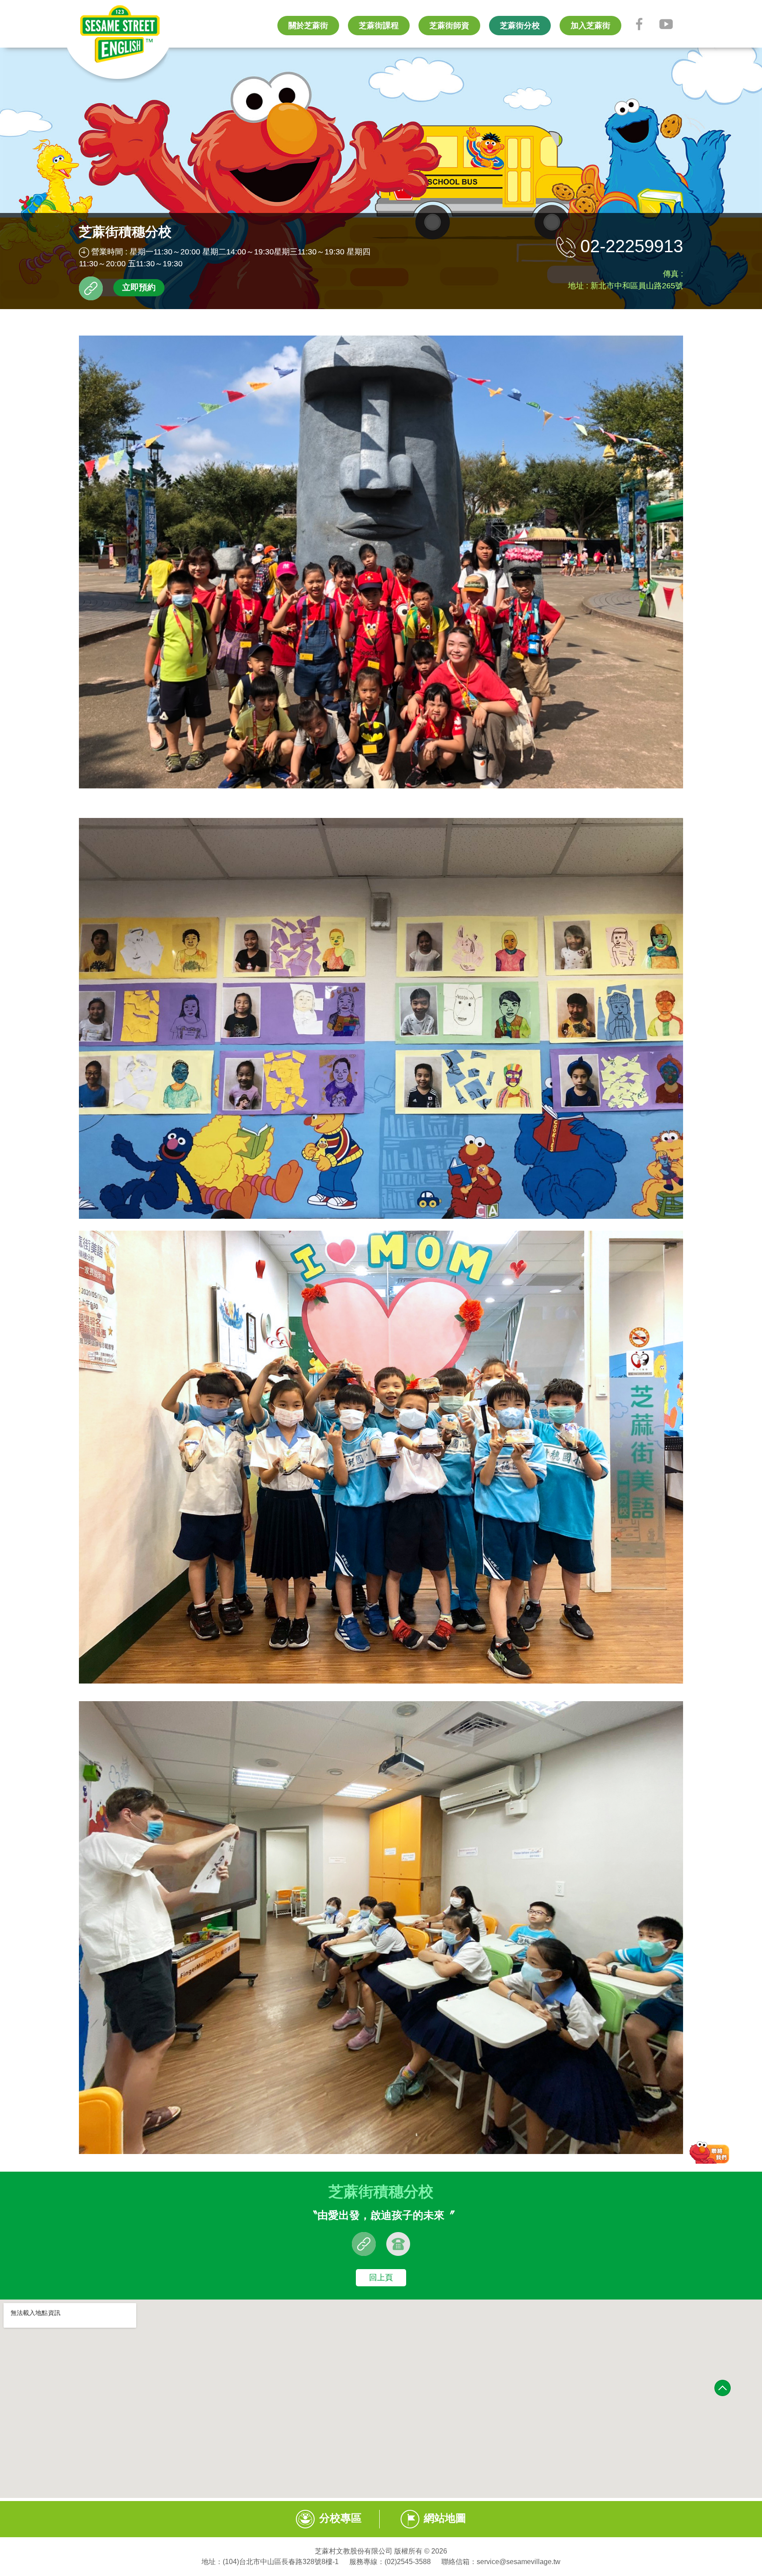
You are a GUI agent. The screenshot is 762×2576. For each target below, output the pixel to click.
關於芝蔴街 (308, 26)
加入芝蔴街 (590, 26)
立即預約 (139, 287)
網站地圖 (445, 2518)
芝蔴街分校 (520, 26)
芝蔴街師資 (449, 26)
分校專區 (340, 2518)
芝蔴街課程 (379, 26)
